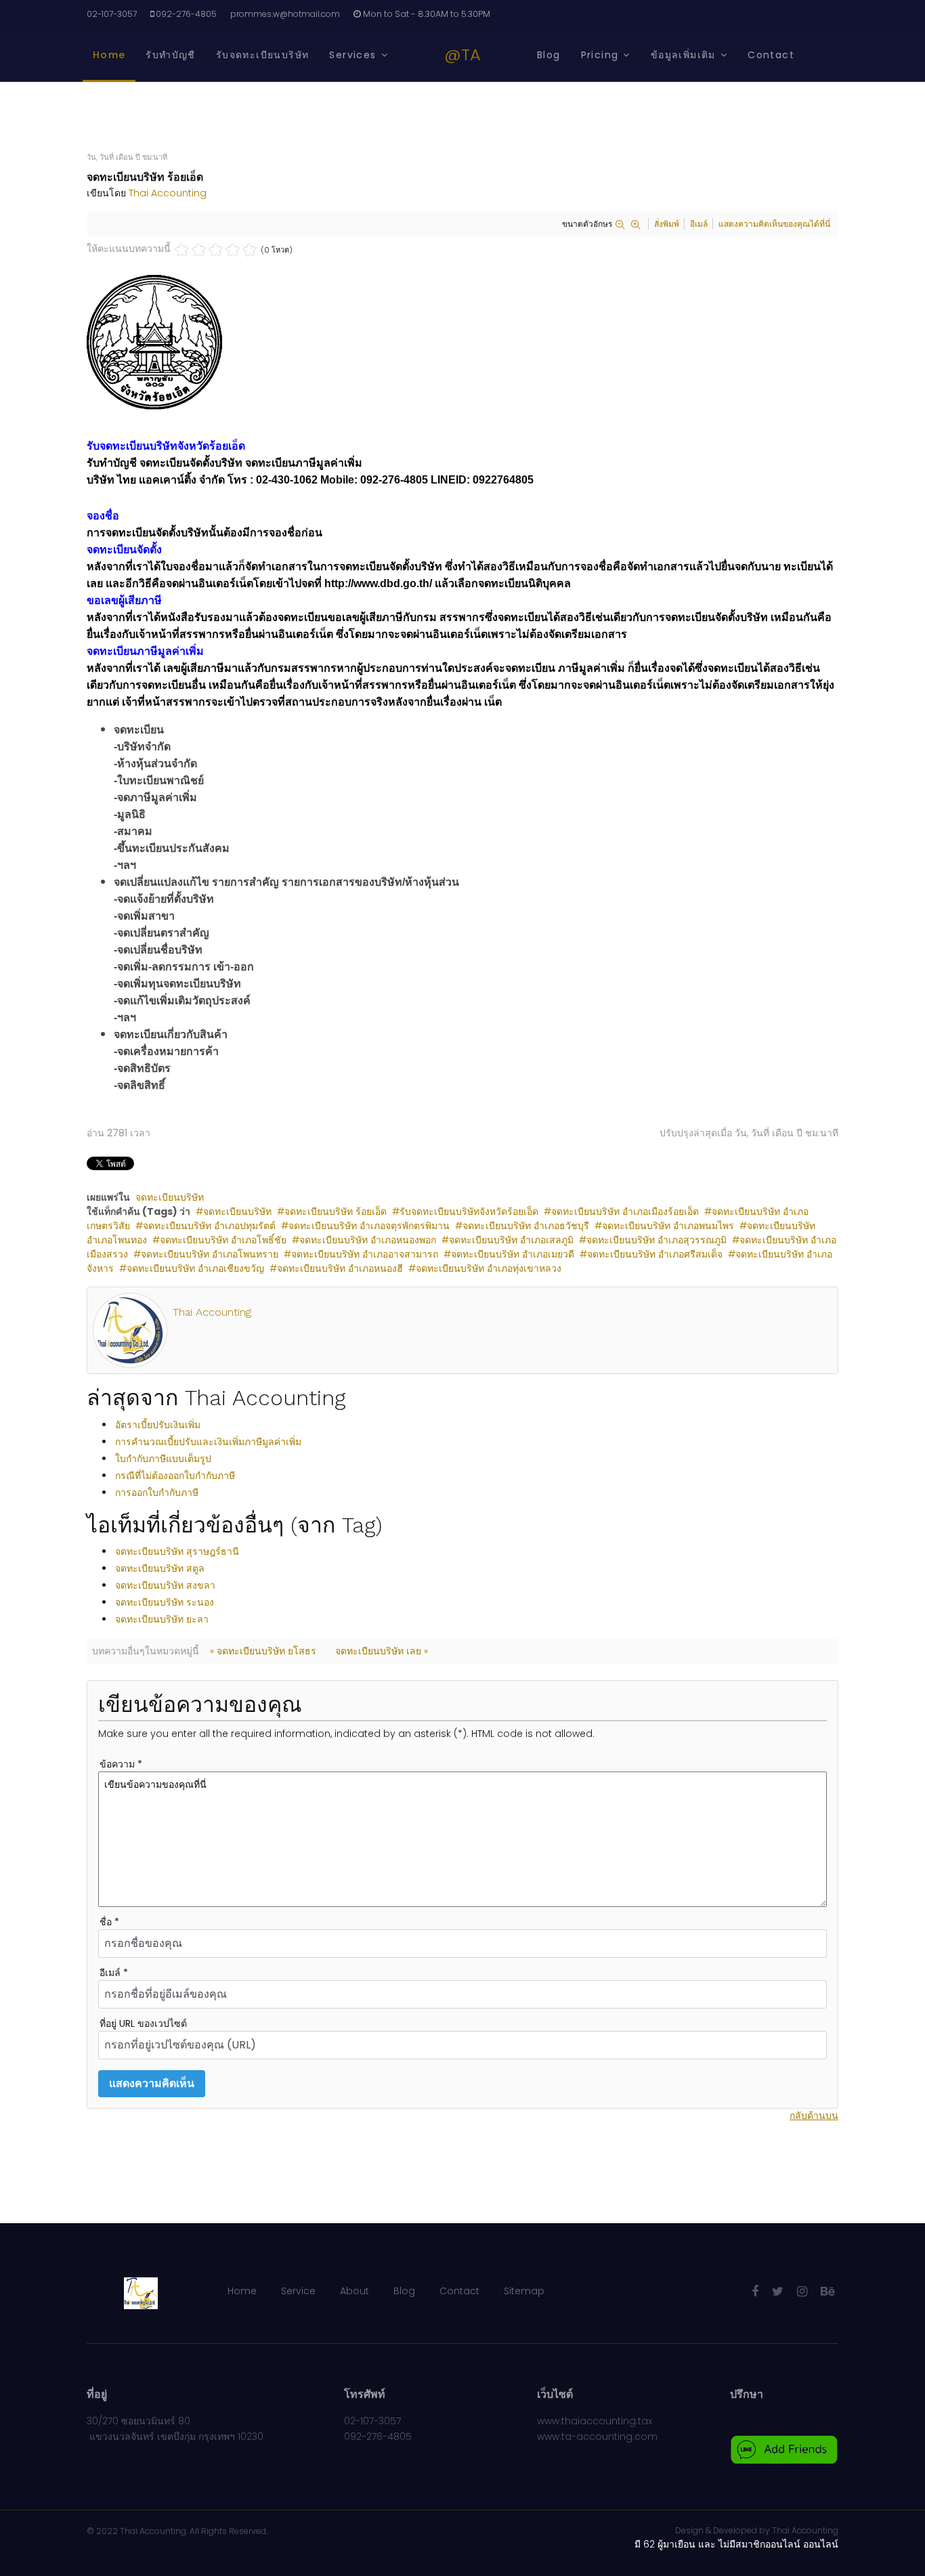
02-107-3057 (112, 14)
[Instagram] (802, 2291)
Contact (771, 55)
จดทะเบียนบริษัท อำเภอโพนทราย (210, 1254)
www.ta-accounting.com (597, 2437)
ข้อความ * (121, 1764)
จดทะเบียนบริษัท (170, 1197)
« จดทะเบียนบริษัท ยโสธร (263, 1651)
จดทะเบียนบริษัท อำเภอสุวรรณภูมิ (657, 1240)
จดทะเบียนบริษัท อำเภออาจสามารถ (365, 1254)
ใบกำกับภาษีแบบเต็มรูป (163, 1459)
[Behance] (828, 2291)
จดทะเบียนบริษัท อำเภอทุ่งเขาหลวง (489, 1268)
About (354, 2291)
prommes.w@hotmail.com (285, 14)
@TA (462, 55)
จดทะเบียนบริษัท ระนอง (165, 1602)
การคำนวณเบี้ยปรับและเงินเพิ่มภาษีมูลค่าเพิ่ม (208, 1442)
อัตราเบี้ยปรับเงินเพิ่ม (158, 1425)
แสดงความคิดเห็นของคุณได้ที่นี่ (774, 224)
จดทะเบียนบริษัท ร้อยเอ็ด (336, 1211)
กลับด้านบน (814, 2116)
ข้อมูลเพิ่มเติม (683, 55)
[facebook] (755, 2291)
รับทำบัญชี (170, 55)
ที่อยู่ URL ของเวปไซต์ (143, 2023)
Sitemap (524, 2291)
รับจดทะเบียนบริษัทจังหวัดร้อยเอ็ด (469, 1211)
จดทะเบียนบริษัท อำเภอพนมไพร (668, 1226)
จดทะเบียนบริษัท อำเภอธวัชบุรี (526, 1226)
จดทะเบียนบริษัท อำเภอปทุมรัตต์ (209, 1226)
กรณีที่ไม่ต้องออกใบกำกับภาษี (175, 1476)
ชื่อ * (109, 1922)
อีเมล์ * (114, 1973)
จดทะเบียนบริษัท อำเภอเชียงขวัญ (195, 1268)
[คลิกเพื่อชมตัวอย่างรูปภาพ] (462, 343)
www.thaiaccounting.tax (595, 2421)
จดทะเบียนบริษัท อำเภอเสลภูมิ (511, 1240)
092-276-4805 (186, 14)
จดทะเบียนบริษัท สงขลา (165, 1585)
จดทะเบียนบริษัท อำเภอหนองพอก (368, 1240)
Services (352, 55)
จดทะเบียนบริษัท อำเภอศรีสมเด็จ (655, 1254)
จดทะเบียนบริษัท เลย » (382, 1651)
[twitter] (778, 2291)
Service (298, 2291)
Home (109, 55)
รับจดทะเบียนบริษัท (263, 55)
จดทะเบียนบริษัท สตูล (160, 1568)
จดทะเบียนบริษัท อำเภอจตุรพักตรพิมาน (369, 1226)
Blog (549, 55)
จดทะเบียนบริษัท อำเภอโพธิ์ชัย (223, 1240)
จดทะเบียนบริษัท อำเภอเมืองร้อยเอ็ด (625, 1211)
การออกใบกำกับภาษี (157, 1493)
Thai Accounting (168, 193)
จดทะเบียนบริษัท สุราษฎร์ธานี (177, 1551)
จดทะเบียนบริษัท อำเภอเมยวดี (513, 1254)
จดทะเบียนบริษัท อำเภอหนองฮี (340, 1268)
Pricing (600, 55)
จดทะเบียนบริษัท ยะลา (162, 1619)
